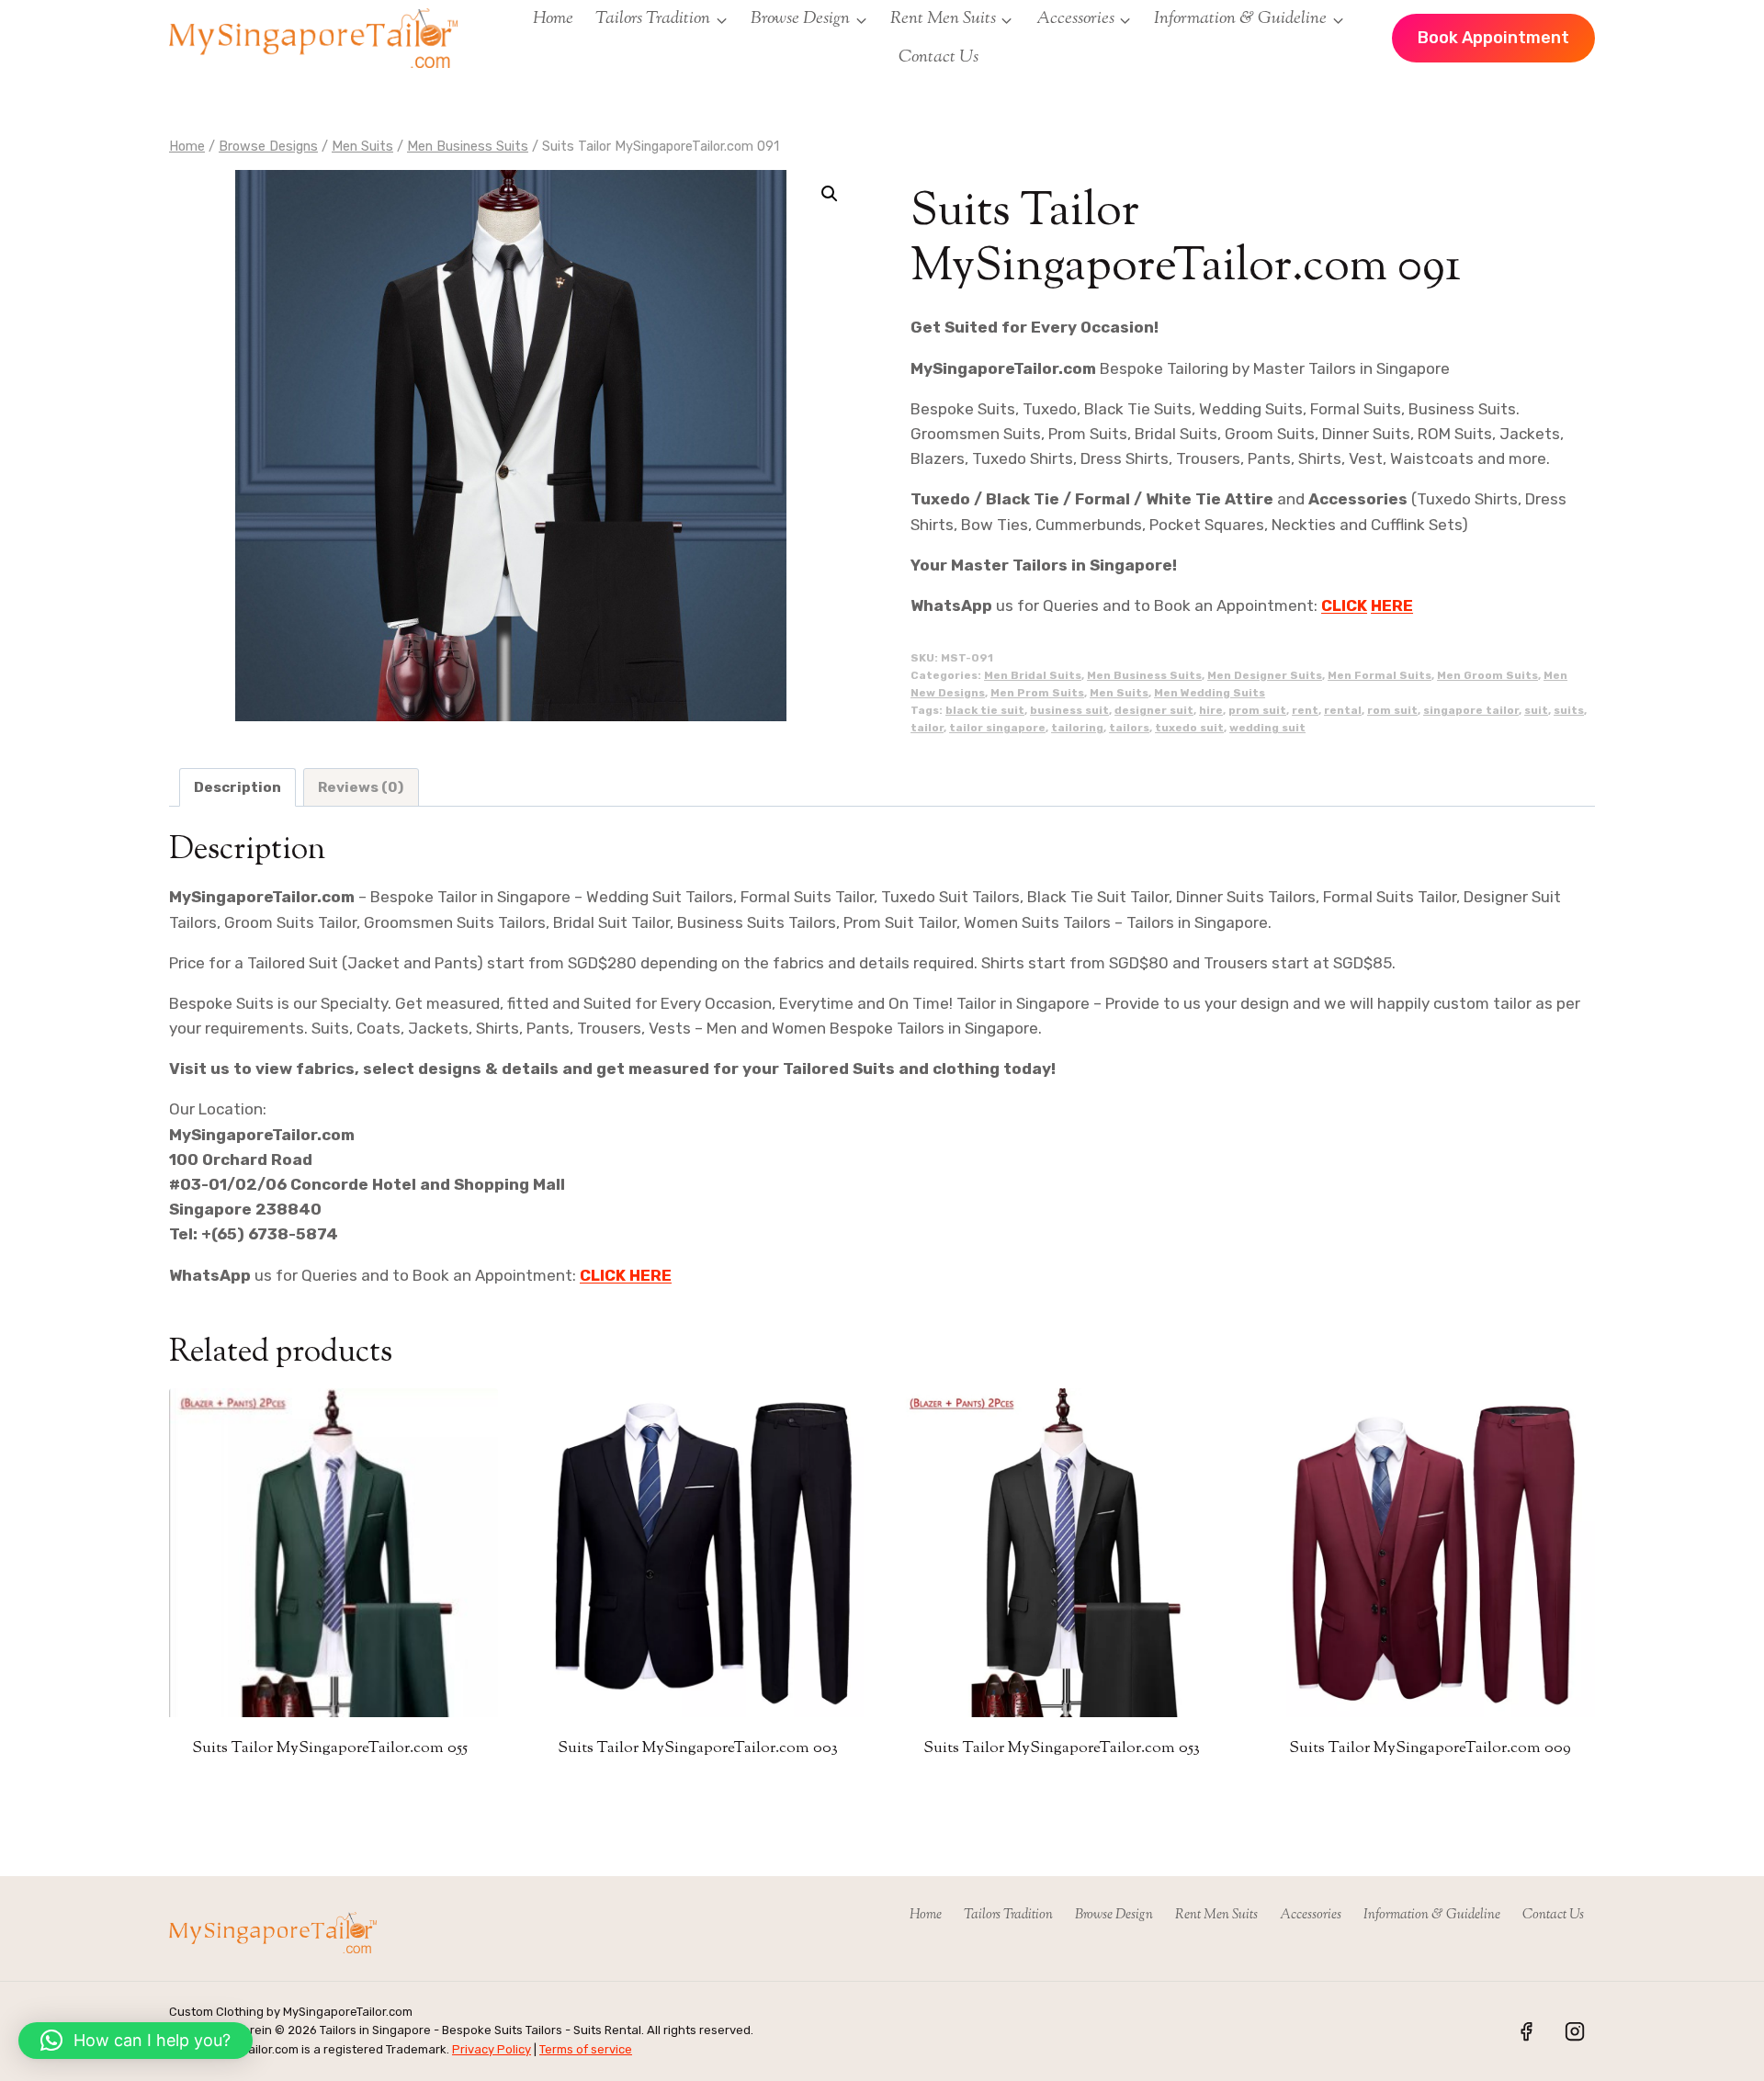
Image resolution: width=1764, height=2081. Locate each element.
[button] (830, 194)
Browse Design (1114, 1915)
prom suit (1257, 710)
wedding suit (1267, 728)
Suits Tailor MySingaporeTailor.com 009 (1430, 1748)
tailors (1129, 728)
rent (1305, 710)
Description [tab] (237, 787)
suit (1536, 710)
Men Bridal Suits (1033, 675)
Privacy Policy (492, 2049)
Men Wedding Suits (1210, 693)
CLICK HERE (626, 1275)
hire (1211, 710)
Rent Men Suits (1216, 1915)
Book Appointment (1493, 38)
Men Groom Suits (1487, 675)
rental (1343, 710)
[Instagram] (1575, 2031)
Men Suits (1119, 693)
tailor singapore (997, 728)
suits (1569, 710)
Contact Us (939, 57)
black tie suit (985, 710)
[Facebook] (1526, 2031)
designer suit (1154, 710)
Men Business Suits (1144, 675)
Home (553, 19)
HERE (1392, 605)
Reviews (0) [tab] (361, 787)
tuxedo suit (1189, 728)
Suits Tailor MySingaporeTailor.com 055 (330, 1748)
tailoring (1077, 728)
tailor (927, 728)
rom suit (1392, 710)
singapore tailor (1471, 710)
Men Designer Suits (1265, 675)
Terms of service (586, 2049)
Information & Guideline (1432, 1915)
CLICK (1344, 605)
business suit (1069, 710)
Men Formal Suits (1380, 675)
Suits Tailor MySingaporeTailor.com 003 (698, 1748)
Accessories (1311, 1915)
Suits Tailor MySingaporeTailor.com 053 (1062, 1748)
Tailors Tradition (1008, 1915)
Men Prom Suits (1037, 693)
